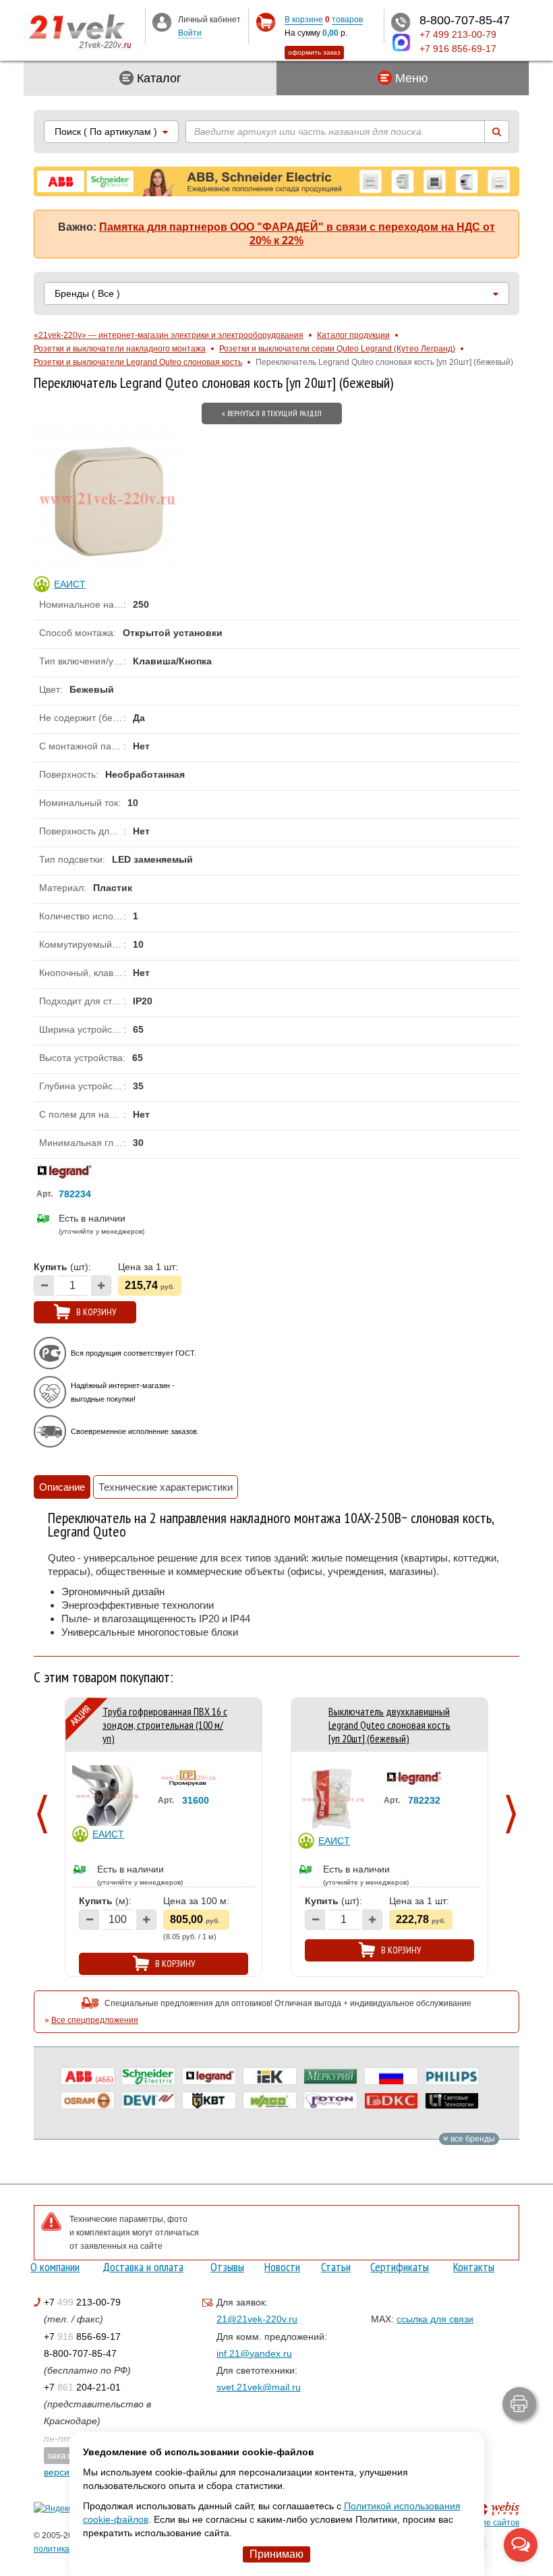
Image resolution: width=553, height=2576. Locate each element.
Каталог (157, 78)
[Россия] (391, 2076)
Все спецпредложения (95, 2020)
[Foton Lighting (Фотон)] (330, 2100)
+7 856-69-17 (82, 2337)
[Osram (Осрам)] (88, 2100)
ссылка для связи (435, 2319)
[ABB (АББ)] (88, 2076)
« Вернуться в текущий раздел (272, 413)
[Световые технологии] (452, 2100)
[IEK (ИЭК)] (270, 2076)
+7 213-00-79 (82, 2302)
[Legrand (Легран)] (209, 2076)
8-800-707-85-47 (80, 2353)
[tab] (62, 1487)
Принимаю (276, 2554)
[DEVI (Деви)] (148, 2100)
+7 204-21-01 (82, 2387)
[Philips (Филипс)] (452, 2076)
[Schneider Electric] (148, 2076)
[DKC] (391, 2100)
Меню (410, 78)
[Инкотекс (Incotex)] (330, 2076)
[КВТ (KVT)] (209, 2100)
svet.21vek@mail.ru (259, 2387)
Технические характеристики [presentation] (166, 1487)
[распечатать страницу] (519, 2404)
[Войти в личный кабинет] (162, 22)
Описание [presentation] (62, 1487)
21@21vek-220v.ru (257, 2319)
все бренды (472, 2139)
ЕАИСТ (108, 1834)
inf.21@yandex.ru (254, 2353)
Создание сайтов (486, 2523)
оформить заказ (314, 52)
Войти (190, 33)
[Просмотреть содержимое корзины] (265, 23)
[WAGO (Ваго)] (270, 2100)
